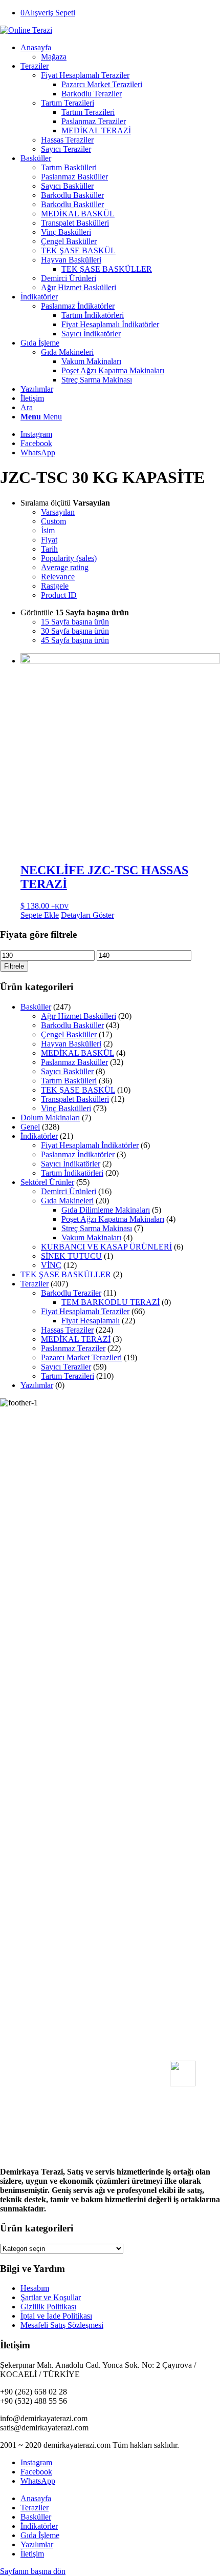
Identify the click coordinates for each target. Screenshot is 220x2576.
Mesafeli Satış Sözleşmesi (62, 2325)
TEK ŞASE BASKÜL (78, 1090)
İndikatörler (39, 1136)
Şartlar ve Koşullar (51, 2297)
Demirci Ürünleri (69, 1191)
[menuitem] (120, 52)
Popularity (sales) (69, 558)
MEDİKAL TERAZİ (76, 1339)
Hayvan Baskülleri (71, 1044)
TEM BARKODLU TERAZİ (111, 1302)
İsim (48, 530)
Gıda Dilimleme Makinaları (106, 1210)
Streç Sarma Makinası (97, 1228)
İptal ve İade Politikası (56, 2316)
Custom (53, 521)
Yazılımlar (37, 1385)
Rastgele (55, 586)
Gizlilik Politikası (48, 2307)
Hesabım (35, 2288)
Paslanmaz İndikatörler (78, 306)
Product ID (59, 595)
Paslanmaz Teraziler (73, 1348)
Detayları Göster (87, 915)
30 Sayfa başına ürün (75, 631)
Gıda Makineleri (67, 1201)
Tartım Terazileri (68, 1376)
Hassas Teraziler (67, 1330)
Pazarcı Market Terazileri (81, 1357)
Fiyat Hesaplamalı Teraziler (85, 1311)
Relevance (58, 577)
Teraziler (35, 1284)
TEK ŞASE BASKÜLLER (66, 1274)
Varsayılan (58, 512)
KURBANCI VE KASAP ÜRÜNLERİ (106, 1247)
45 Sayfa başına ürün (75, 640)
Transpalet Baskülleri (75, 1099)
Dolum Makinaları (50, 1118)
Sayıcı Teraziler (66, 1367)
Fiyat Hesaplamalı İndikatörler (90, 1145)
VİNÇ (51, 1265)
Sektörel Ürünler (47, 1182)
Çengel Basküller (69, 1034)
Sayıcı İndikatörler (71, 1164)
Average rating (65, 567)
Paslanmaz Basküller (74, 1062)
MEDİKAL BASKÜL (78, 1053)
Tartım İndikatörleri (72, 1173)
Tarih (49, 549)
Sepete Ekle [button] (40, 915)
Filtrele (14, 966)
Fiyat (49, 540)
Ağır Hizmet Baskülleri (79, 1016)
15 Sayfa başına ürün (75, 622)
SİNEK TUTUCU (71, 1256)
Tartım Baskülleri (69, 1081)
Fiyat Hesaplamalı (91, 1321)
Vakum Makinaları (91, 1237)
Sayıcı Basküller (67, 1071)
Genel (30, 1127)
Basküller (36, 1007)
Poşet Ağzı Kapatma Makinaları (113, 1219)
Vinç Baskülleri (66, 1108)
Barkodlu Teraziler (71, 1293)
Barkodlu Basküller (72, 1025)
